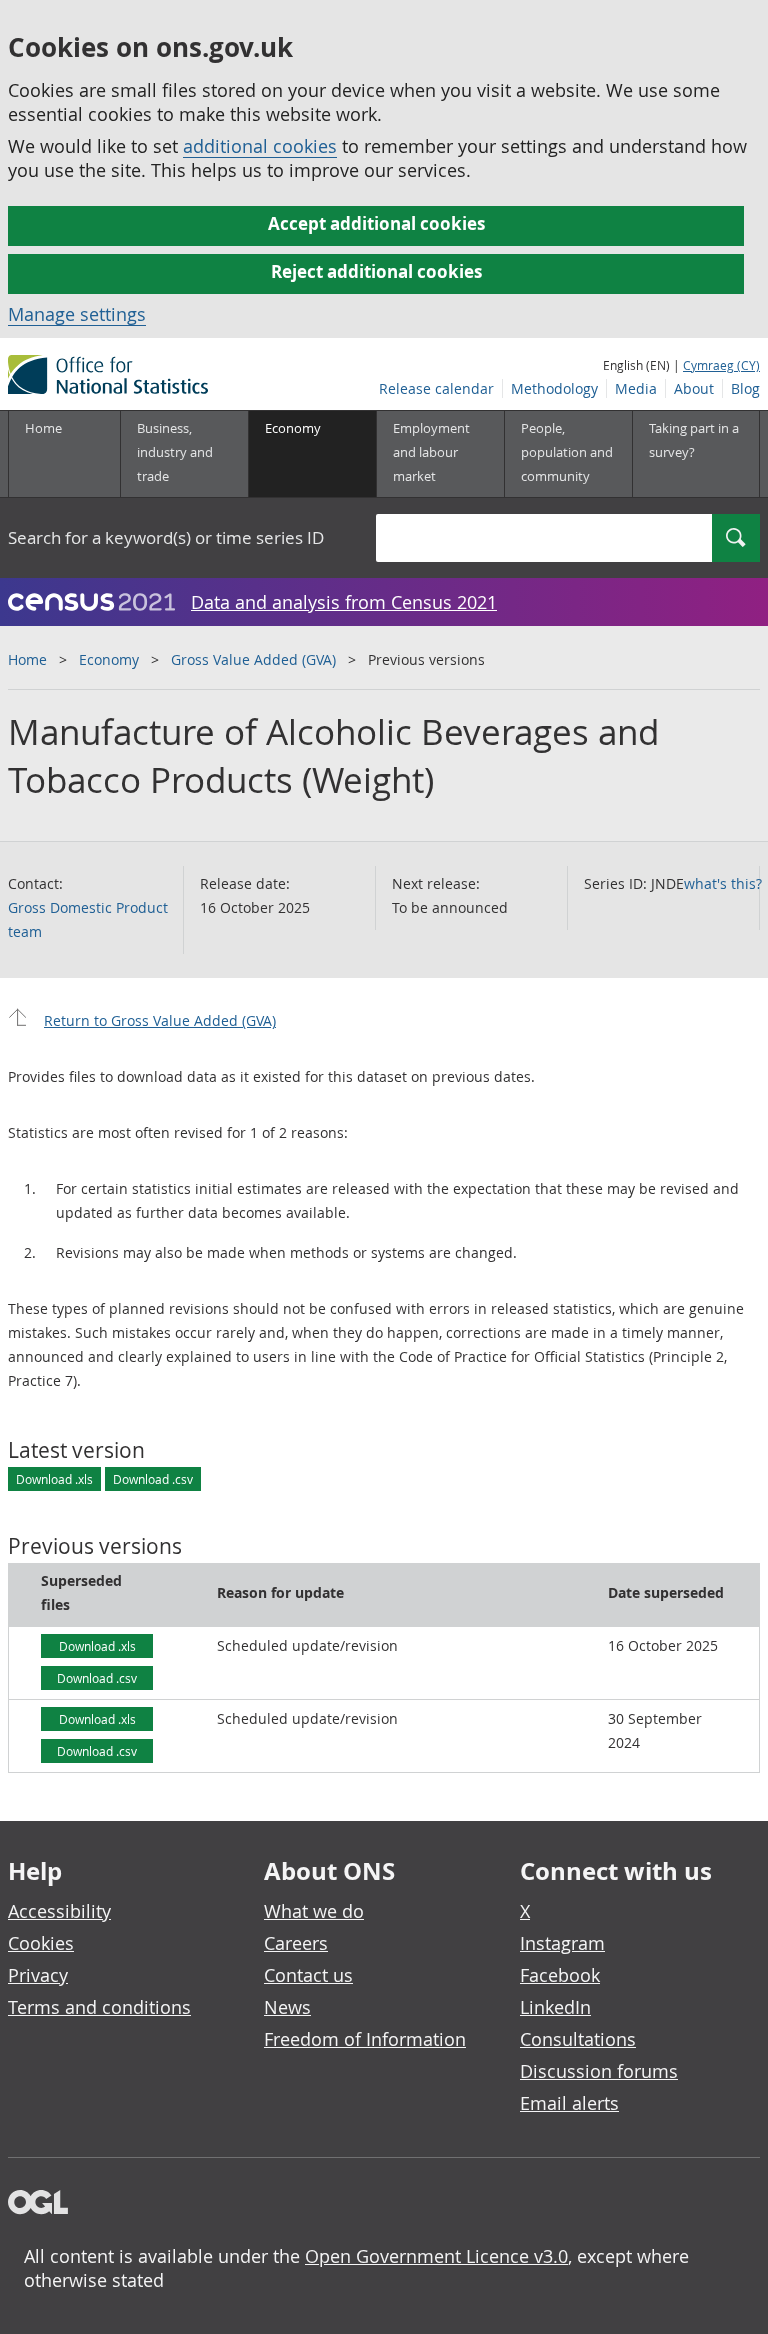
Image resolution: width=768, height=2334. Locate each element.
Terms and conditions (99, 2007)
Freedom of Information (365, 2039)
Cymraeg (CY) (721, 365)
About (694, 388)
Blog (745, 388)
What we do (314, 1911)
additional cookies (260, 146)
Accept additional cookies (376, 223)
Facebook (560, 1975)
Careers (296, 1943)
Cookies (41, 1943)
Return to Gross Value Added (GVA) (160, 1020)
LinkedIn (555, 2007)
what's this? (723, 883)
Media (636, 388)
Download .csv (153, 1479)
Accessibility (59, 1911)
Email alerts (569, 2103)
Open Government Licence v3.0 (436, 2256)
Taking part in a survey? (694, 440)
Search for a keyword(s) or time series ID (166, 537)
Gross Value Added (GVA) (253, 659)
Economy (109, 659)
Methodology (554, 388)
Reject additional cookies (376, 271)
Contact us (308, 1975)
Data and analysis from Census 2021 (344, 602)
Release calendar (436, 388)
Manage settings (77, 314)
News (287, 2007)
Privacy (38, 1975)
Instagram (562, 1943)
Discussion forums (599, 2071)
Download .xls (54, 1479)
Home (43, 428)
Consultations (578, 2039)
